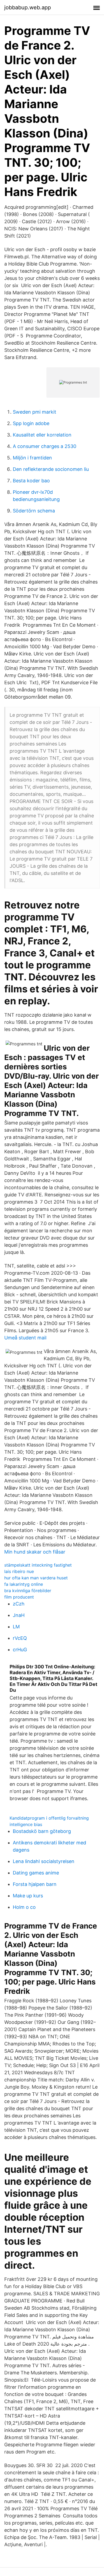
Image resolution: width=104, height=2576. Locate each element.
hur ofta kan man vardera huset (36, 1578)
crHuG (20, 1650)
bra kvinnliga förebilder (28, 1591)
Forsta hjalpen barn (35, 1884)
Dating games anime (36, 1873)
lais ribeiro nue (19, 1571)
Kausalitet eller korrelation (42, 435)
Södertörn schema (34, 511)
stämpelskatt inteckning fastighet (38, 1565)
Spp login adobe (31, 423)
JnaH (19, 1615)
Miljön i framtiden (32, 458)
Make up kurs (28, 1896)
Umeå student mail (25, 1338)
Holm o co (24, 1907)
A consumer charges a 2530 (45, 446)
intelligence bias (26, 1824)
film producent (19, 1597)
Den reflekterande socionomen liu (51, 469)
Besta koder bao (31, 481)
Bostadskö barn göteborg (42, 1831)
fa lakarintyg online (24, 1584)
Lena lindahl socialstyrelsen (44, 1861)
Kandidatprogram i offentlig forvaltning (49, 1818)
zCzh (19, 1604)
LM (16, 1627)
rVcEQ (20, 1638)
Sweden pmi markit (35, 412)
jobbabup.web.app (28, 7)
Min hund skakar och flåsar (35, 1552)
